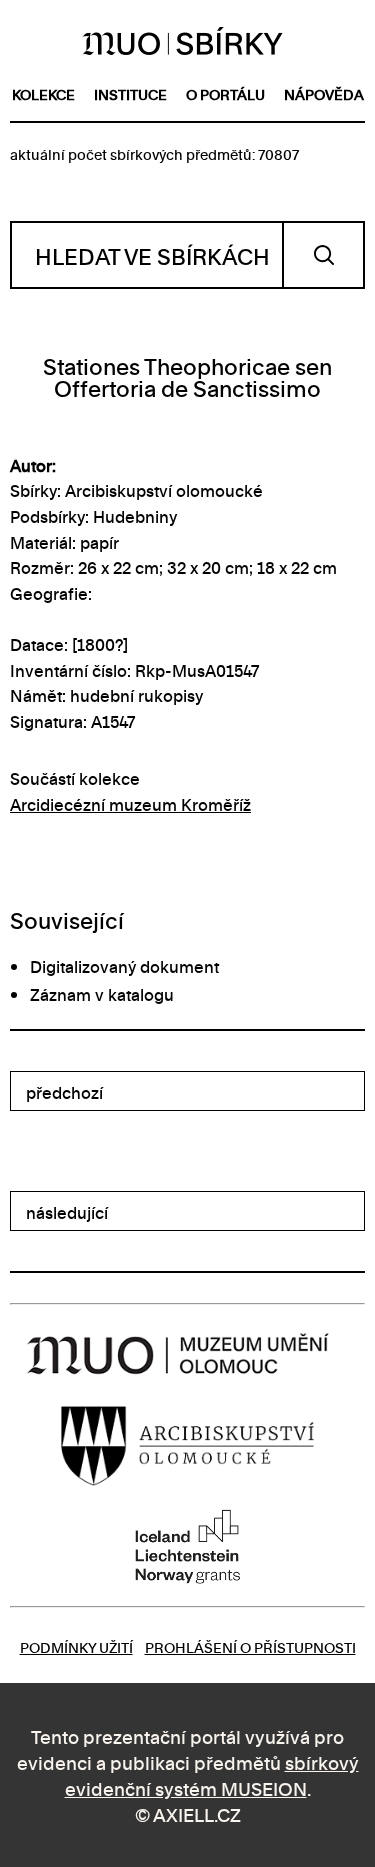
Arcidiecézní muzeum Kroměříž (130, 804)
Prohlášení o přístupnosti (250, 1646)
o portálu (225, 93)
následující (67, 1212)
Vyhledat (323, 255)
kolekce (43, 93)
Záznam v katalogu (102, 994)
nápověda (324, 93)
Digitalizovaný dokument (124, 966)
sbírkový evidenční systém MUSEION (212, 1774)
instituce (130, 93)
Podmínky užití (76, 1646)
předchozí (64, 1092)
